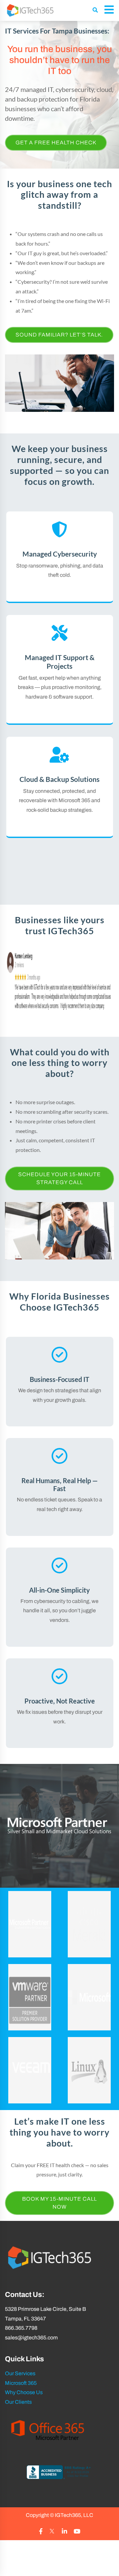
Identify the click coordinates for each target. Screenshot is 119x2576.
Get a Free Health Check (56, 143)
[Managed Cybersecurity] (60, 557)
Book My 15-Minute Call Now (59, 2203)
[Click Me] (41, 2532)
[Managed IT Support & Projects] (60, 669)
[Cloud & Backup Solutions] (60, 787)
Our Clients (18, 2402)
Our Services (20, 2373)
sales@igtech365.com (31, 2338)
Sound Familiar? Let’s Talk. (59, 335)
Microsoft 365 (21, 2383)
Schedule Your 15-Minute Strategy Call (59, 1178)
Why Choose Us (24, 2393)
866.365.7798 (21, 2328)
